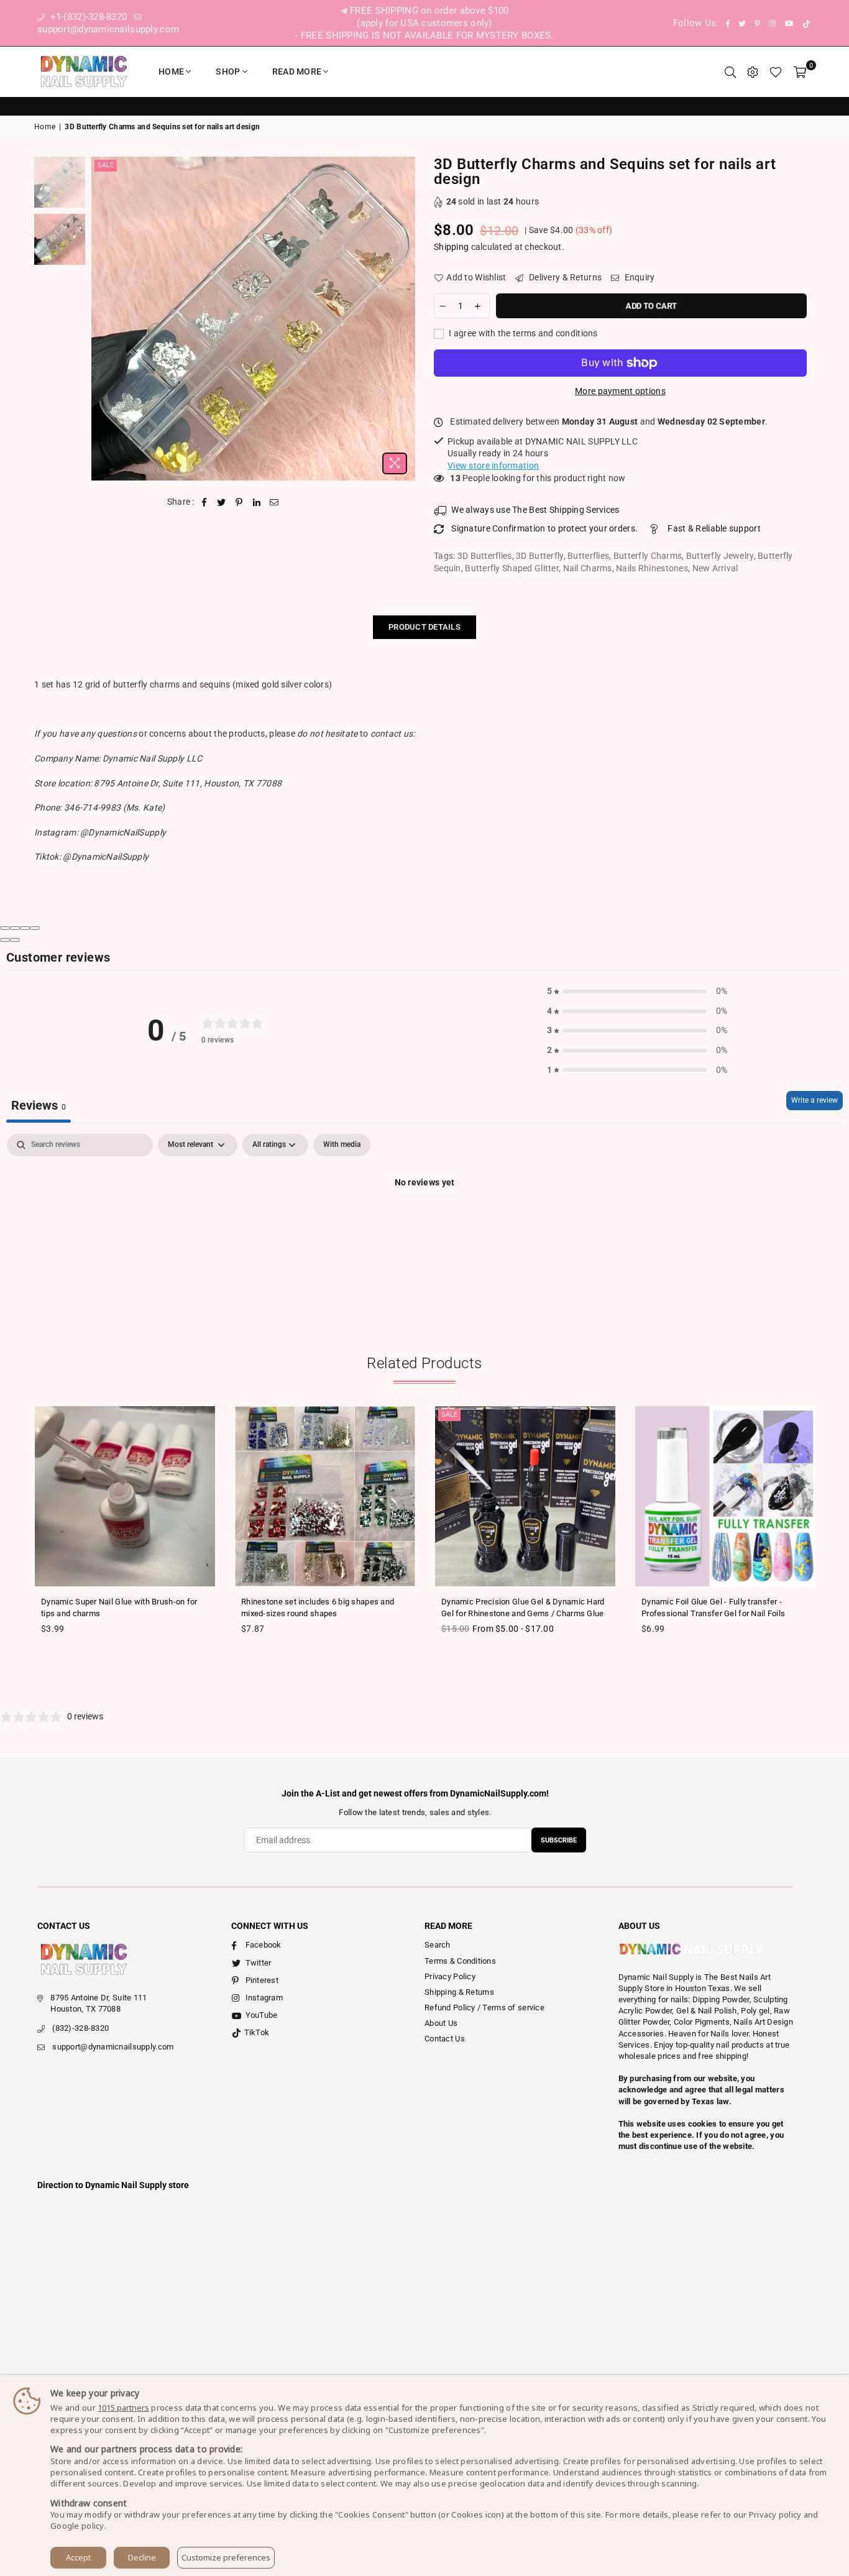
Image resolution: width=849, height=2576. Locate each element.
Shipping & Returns (459, 1992)
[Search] (730, 71)
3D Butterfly (539, 556)
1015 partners (123, 2408)
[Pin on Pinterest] (240, 502)
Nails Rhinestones (652, 568)
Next (404, 319)
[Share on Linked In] (257, 502)
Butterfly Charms (648, 556)
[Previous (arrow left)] (5, 940)
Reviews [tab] (39, 1105)
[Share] (15, 928)
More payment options (620, 391)
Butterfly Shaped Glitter (512, 568)
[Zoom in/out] (35, 928)
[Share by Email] (274, 502)
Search (438, 1945)
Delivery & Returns (564, 277)
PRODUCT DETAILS (424, 627)
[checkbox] (342, 1145)
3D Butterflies (485, 556)
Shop (228, 71)
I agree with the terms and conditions (522, 333)
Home (171, 71)
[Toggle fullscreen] (25, 928)
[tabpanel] (424, 1225)
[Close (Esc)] (5, 928)
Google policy (77, 2526)
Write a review (815, 1100)
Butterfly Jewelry (720, 556)
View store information (493, 466)
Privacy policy (775, 2514)
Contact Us (445, 2039)
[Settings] (753, 71)
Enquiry (638, 277)
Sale (106, 165)
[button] (637, 991)
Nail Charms (588, 568)
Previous (102, 319)
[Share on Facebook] (204, 502)
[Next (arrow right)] (15, 940)
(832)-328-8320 (80, 2028)
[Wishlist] (776, 71)
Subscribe (559, 1840)
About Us (441, 2023)
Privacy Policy (450, 1976)
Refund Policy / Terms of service (484, 2008)
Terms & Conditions (460, 1961)
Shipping (451, 247)
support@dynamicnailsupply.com (113, 2047)
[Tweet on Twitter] (222, 502)
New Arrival (715, 568)
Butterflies (588, 556)
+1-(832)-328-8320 (87, 17)
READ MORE (297, 71)
